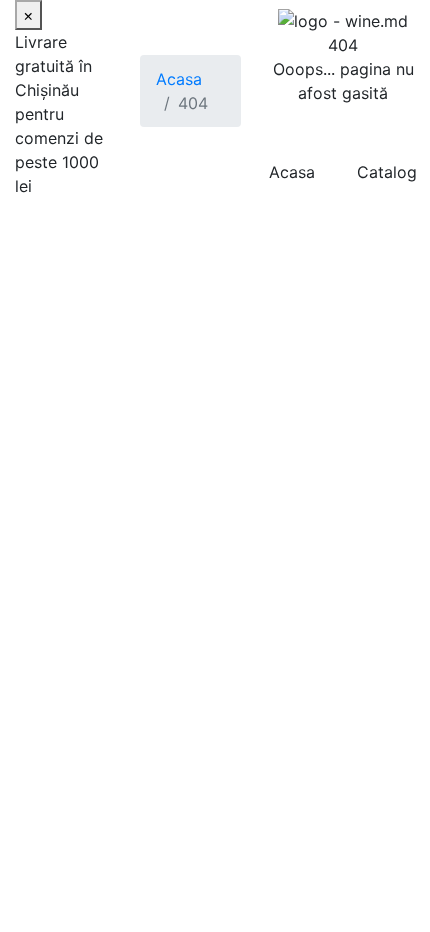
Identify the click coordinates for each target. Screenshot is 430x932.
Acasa (179, 79)
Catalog (387, 172)
